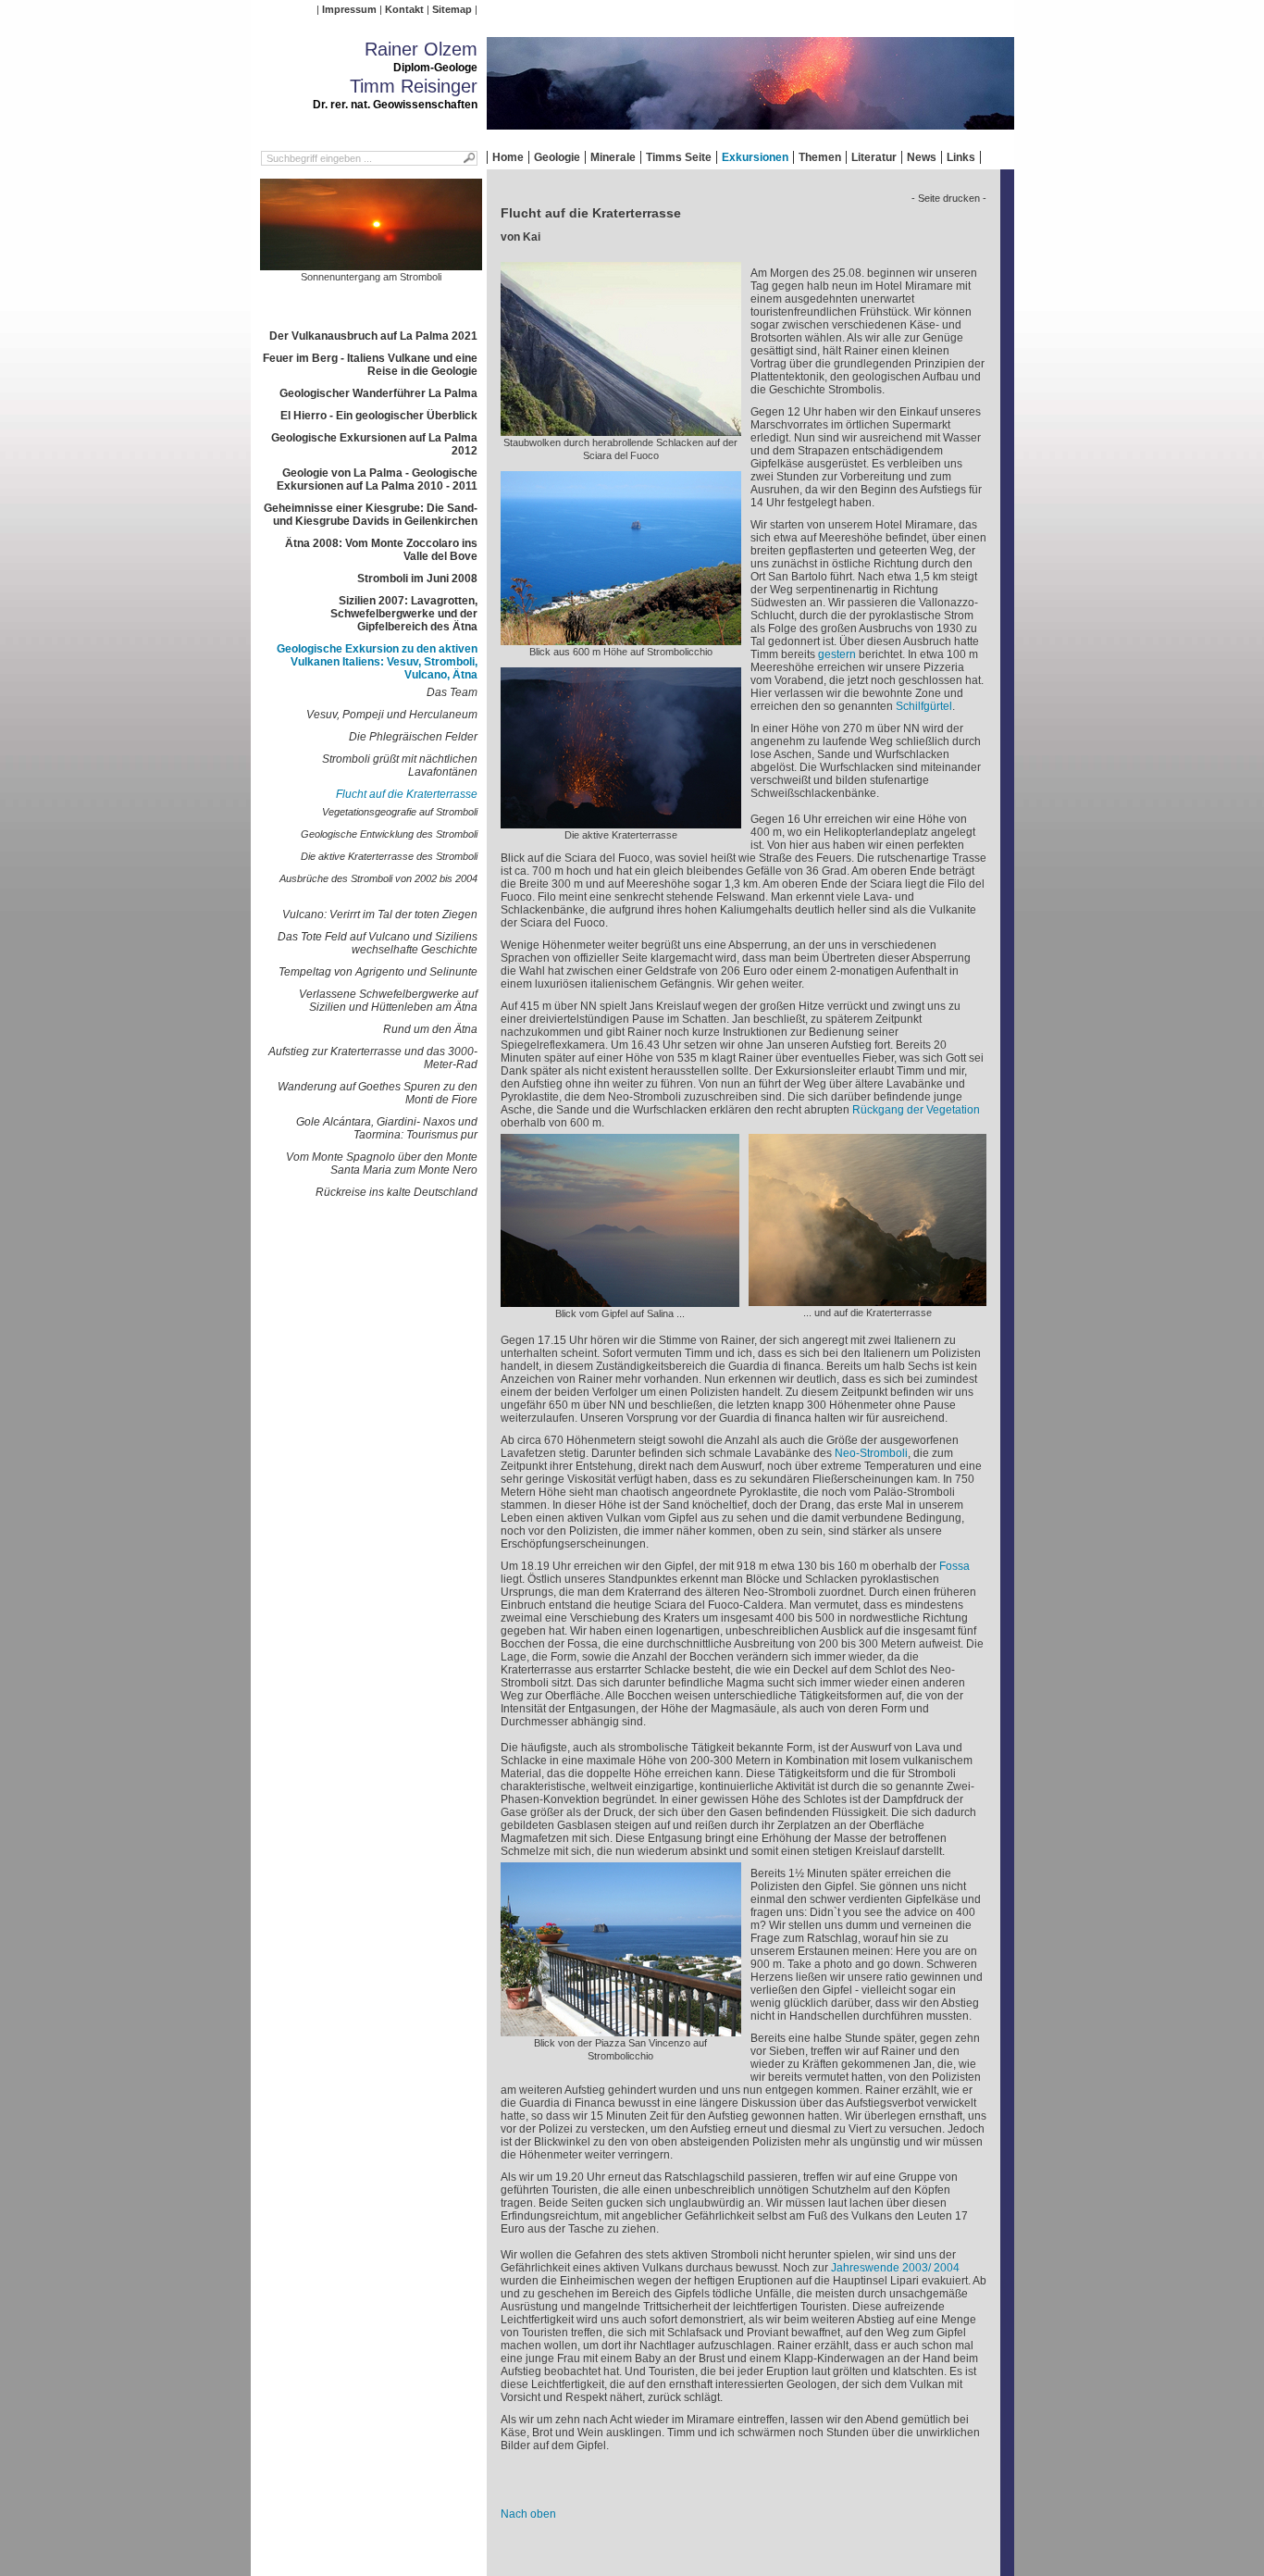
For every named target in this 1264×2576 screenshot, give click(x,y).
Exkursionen (755, 157)
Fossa (954, 1566)
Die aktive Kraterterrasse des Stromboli (389, 856)
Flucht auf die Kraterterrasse (407, 794)
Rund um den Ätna (430, 1029)
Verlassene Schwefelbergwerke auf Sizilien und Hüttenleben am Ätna (388, 1001)
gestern (837, 654)
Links (961, 157)
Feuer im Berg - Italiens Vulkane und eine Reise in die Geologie (370, 365)
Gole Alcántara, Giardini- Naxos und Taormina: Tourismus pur (387, 1128)
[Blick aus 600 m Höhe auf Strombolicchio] (621, 639)
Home (508, 157)
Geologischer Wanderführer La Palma (378, 393)
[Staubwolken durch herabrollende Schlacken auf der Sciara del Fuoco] (621, 429)
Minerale (613, 157)
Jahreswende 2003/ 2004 (895, 2268)
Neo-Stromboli (871, 1453)
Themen (820, 157)
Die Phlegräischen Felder (413, 737)
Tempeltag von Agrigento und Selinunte (378, 972)
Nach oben (528, 2514)
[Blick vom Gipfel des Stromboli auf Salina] (620, 1300)
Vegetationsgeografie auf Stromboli (400, 812)
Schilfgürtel (924, 706)
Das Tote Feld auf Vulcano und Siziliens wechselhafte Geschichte (378, 943)
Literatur (874, 157)
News (922, 157)
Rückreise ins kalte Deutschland (397, 1192)
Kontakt (404, 9)
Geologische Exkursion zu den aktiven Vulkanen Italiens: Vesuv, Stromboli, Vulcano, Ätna (377, 662)
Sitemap (452, 9)
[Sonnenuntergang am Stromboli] (371, 264)
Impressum (349, 9)
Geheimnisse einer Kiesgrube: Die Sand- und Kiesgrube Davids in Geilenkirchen (371, 515)
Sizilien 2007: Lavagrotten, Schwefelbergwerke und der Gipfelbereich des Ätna (404, 614)
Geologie (557, 157)
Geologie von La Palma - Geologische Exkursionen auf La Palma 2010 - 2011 (377, 479)
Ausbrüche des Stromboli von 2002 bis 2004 (378, 878)
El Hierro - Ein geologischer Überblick (379, 416)
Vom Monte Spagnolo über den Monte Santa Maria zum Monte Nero (382, 1164)
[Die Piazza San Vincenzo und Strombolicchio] (621, 2030)
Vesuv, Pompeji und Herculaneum (392, 715)
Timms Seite (679, 157)
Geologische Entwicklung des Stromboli (389, 834)
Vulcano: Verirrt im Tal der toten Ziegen (380, 915)
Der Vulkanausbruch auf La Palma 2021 (373, 336)
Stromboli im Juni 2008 (417, 579)
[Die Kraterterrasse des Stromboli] (867, 1300)
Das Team (452, 692)
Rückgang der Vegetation (916, 1110)
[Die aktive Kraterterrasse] (621, 822)
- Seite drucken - (949, 198)
